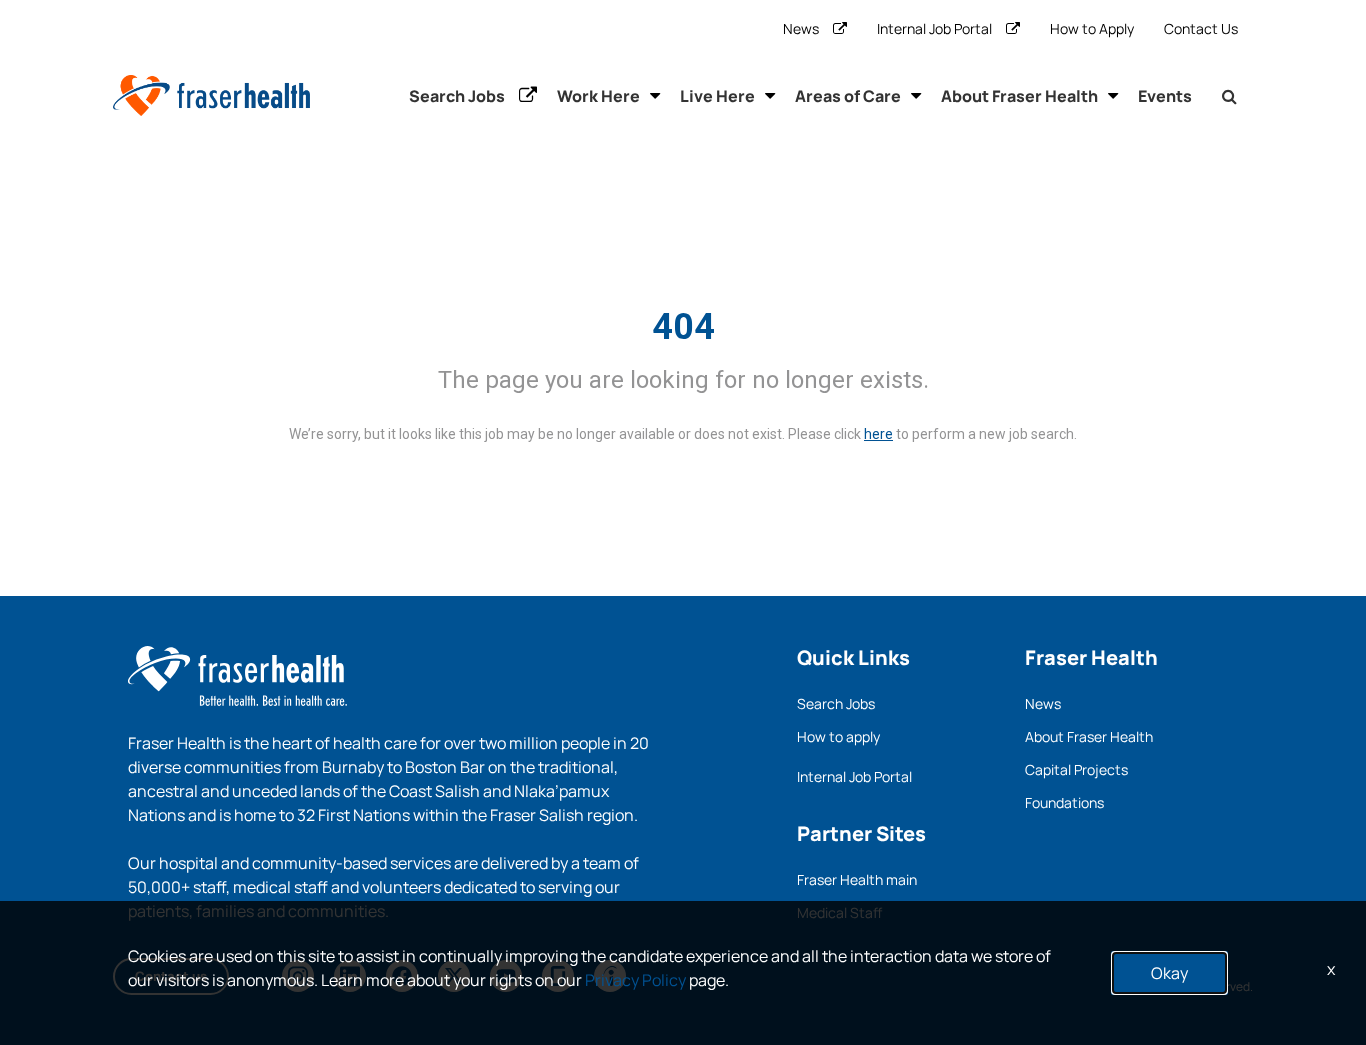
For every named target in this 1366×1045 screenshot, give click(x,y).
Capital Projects (1076, 769)
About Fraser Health (1019, 96)
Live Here (717, 96)
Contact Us (1201, 28)
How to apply (838, 736)
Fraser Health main (857, 879)
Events (1165, 96)
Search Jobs (457, 96)
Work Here (598, 96)
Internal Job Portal (934, 28)
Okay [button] (1169, 973)
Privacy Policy (635, 980)
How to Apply (1092, 28)
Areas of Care (848, 96)
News (801, 28)
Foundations (1064, 802)
